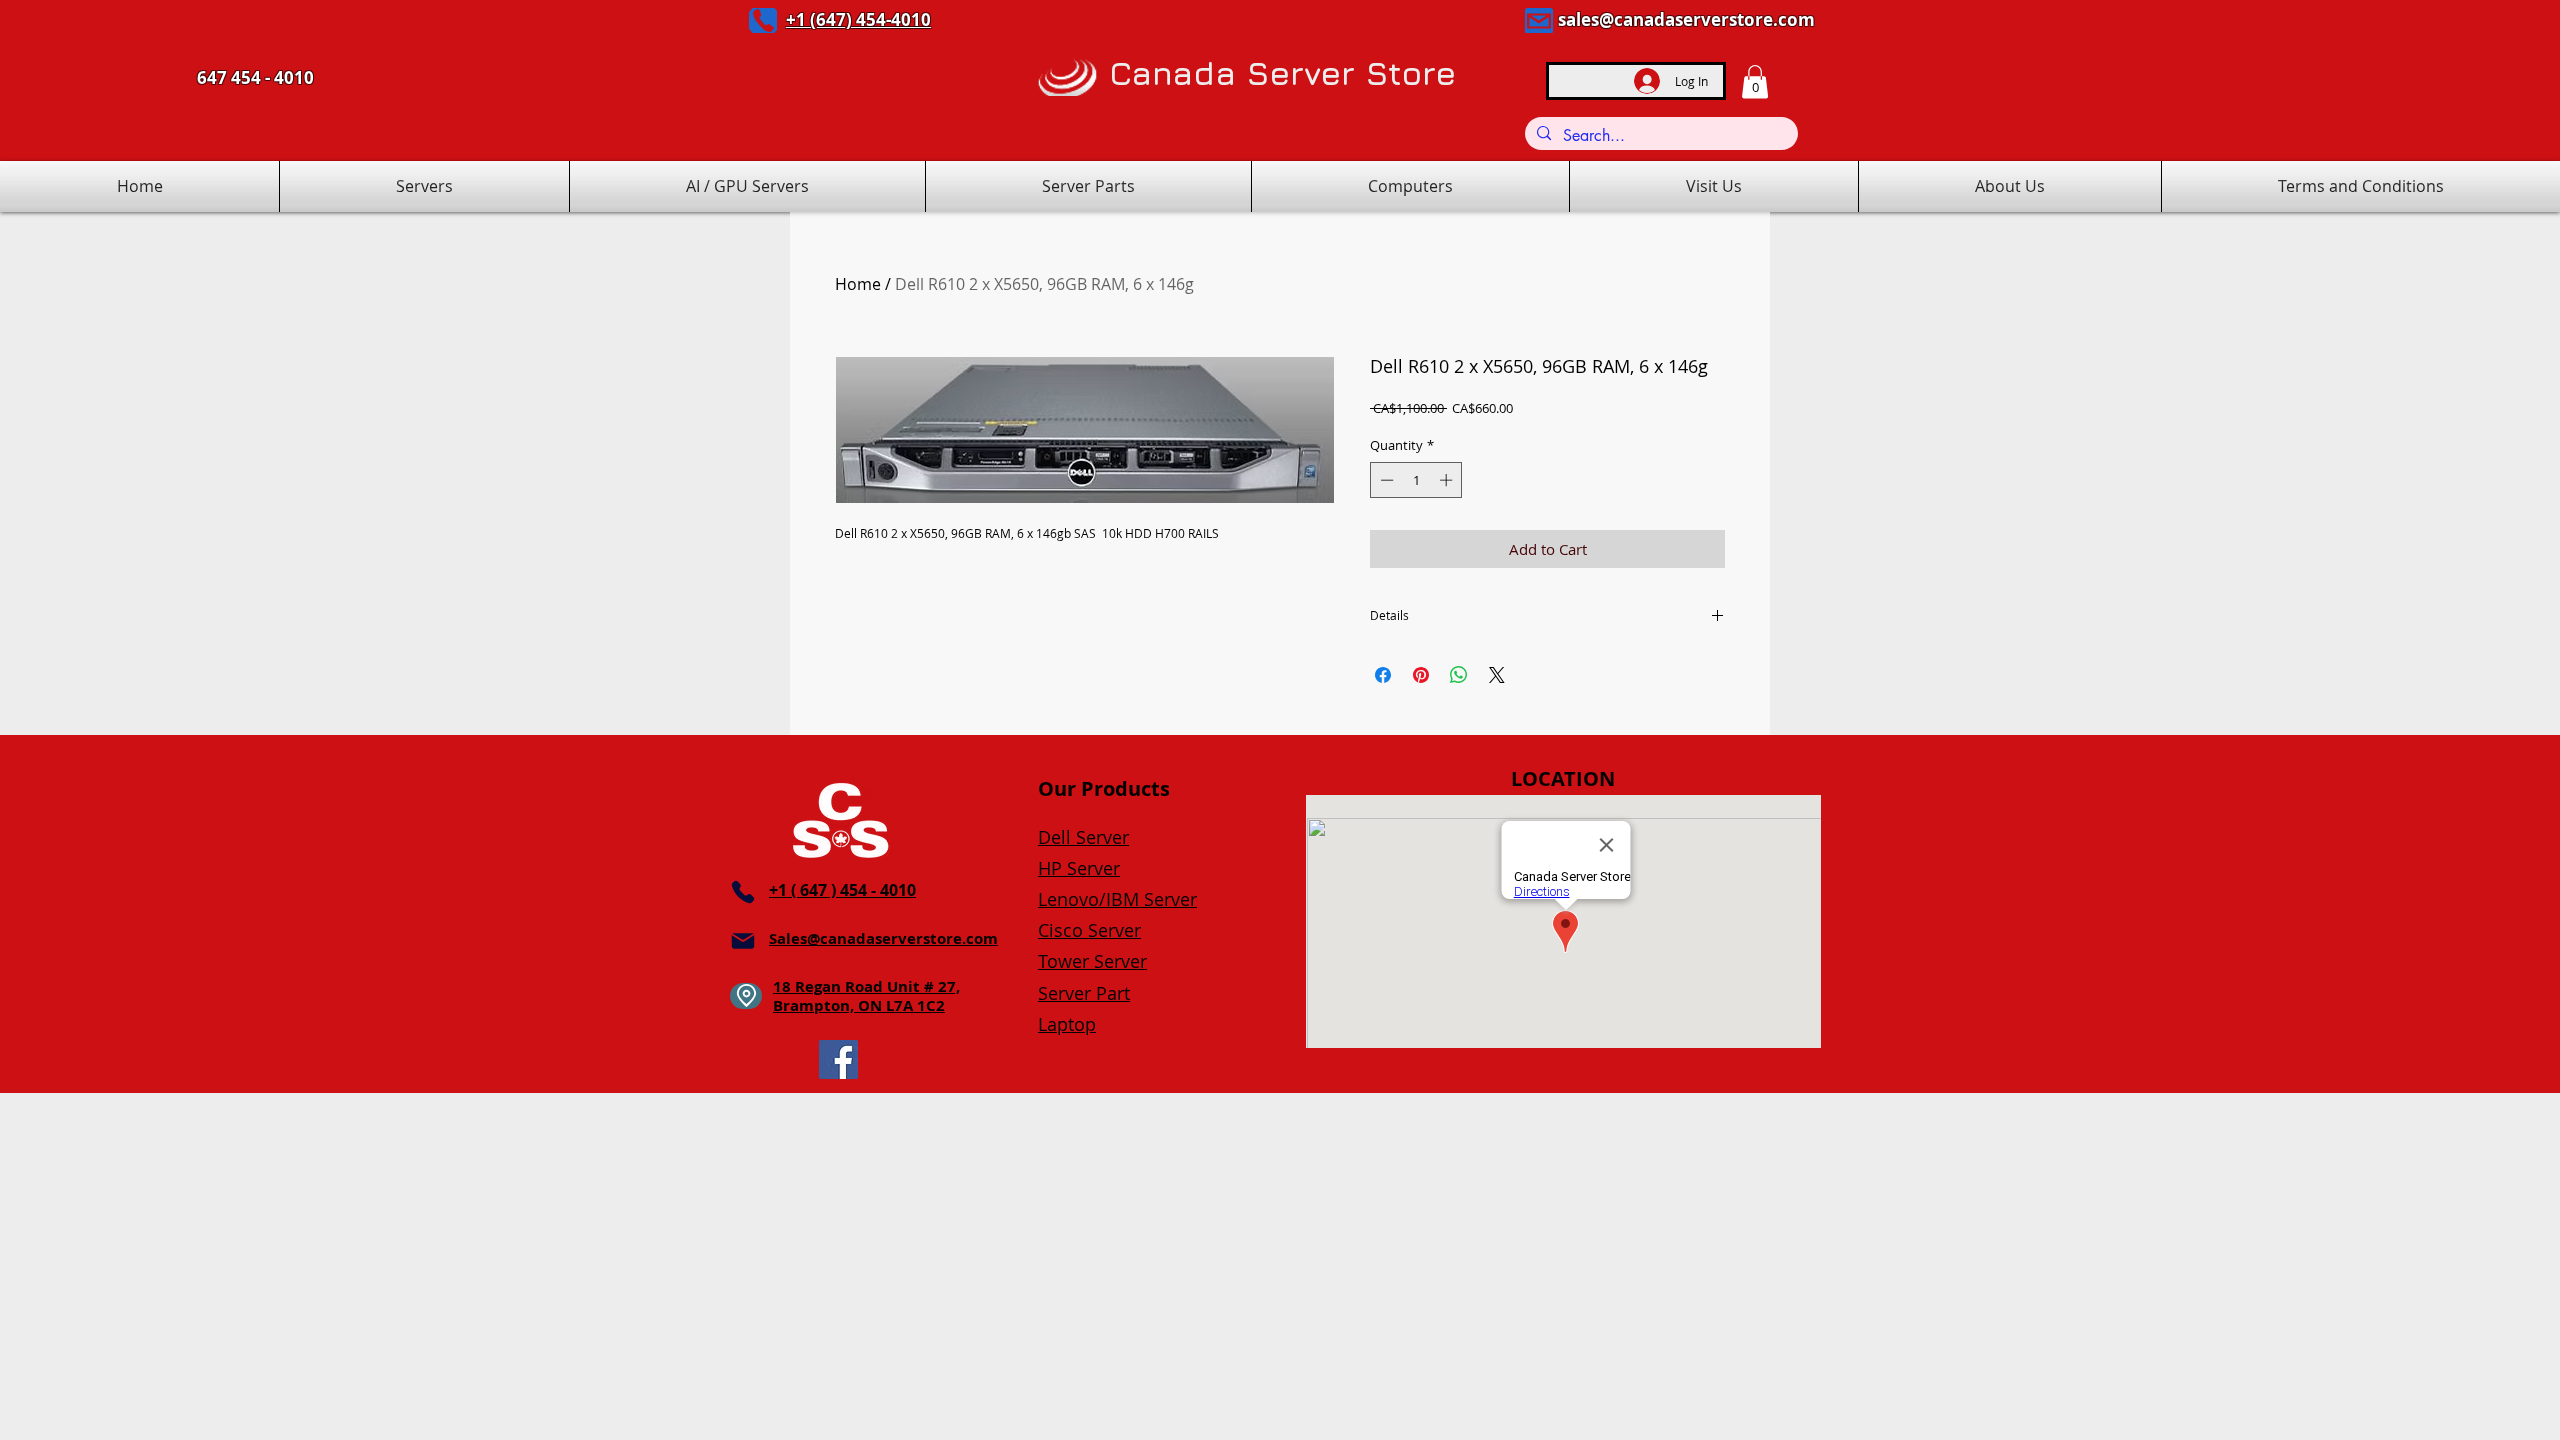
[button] (1755, 81)
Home (858, 284)
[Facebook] (838, 1059)
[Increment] (1448, 480)
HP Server (1079, 868)
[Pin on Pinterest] (1421, 675)
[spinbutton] (1416, 480)
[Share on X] (1497, 675)
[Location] (746, 996)
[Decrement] (1385, 480)
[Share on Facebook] (1383, 675)
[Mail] (1539, 20)
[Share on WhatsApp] (1459, 675)
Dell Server (1083, 837)
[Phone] (763, 20)
